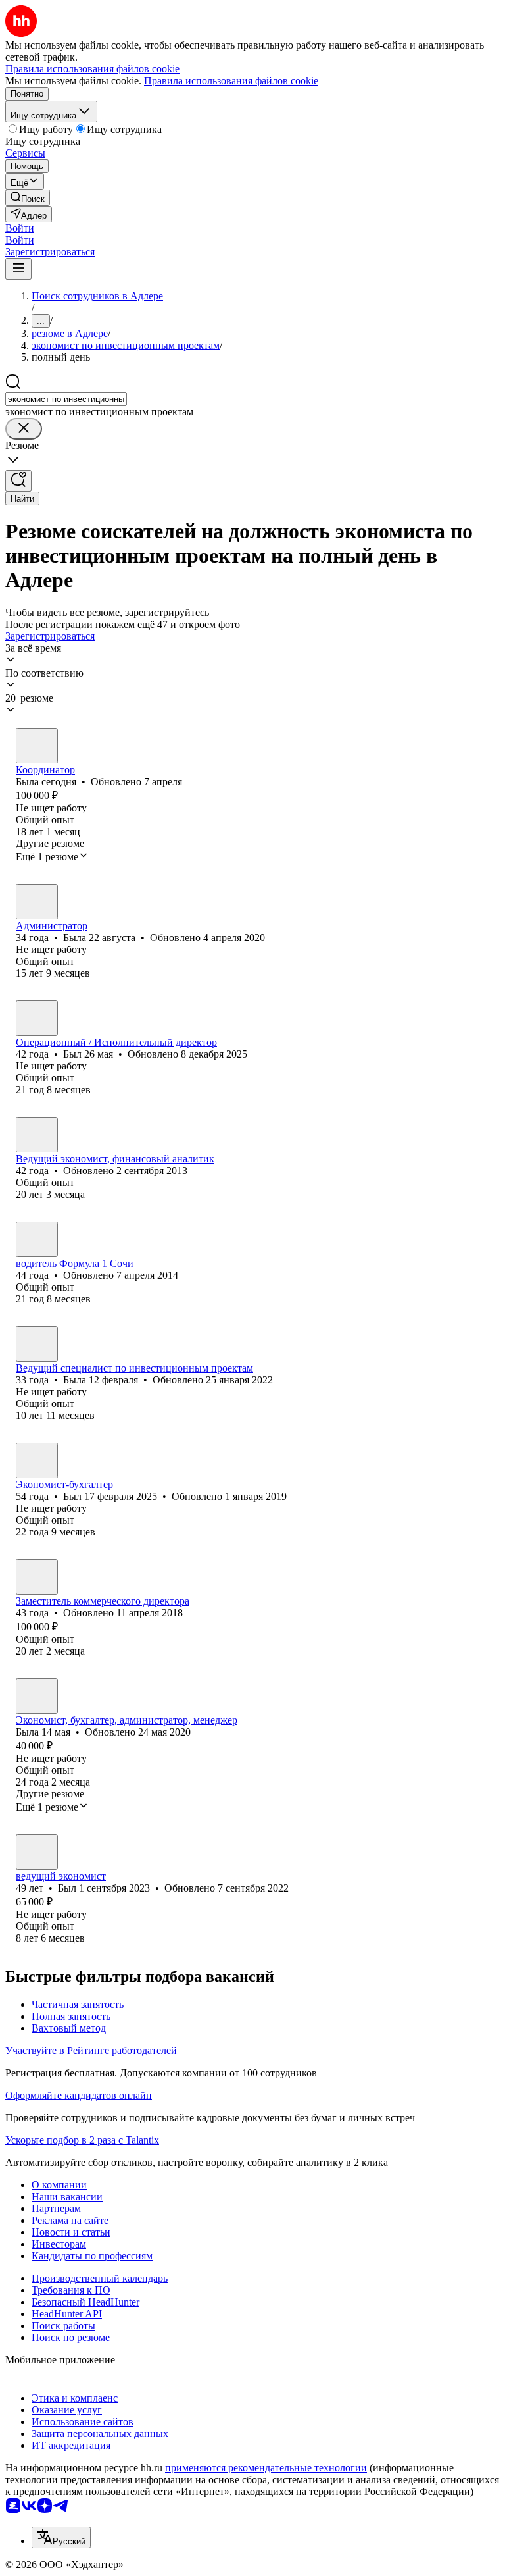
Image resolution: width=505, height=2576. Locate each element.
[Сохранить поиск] (18, 481)
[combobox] (66, 399)
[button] (20, 228)
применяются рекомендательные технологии (266, 2468)
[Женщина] (37, 746)
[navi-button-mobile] (18, 269)
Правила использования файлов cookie (231, 81)
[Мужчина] (37, 1018)
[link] (28, 198)
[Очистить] (24, 429)
